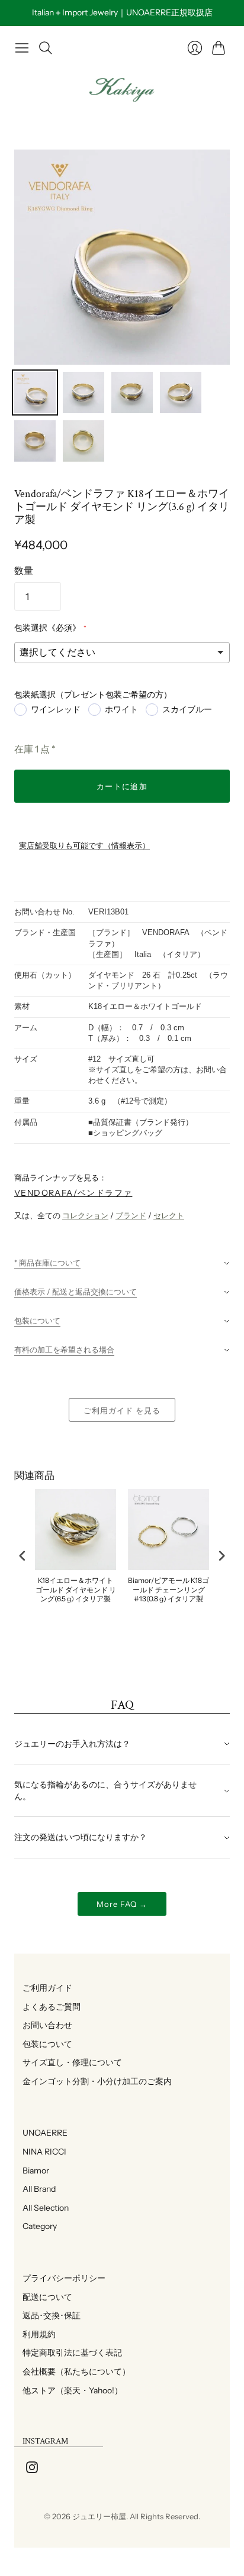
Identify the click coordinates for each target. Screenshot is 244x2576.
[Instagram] (32, 2470)
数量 (24, 570)
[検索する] (46, 48)
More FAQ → (122, 1904)
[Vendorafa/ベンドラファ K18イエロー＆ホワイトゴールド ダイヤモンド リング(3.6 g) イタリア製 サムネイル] (35, 392)
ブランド (131, 1215)
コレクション (85, 1215)
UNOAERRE (41, 2133)
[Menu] (22, 48)
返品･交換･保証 (47, 2315)
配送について (43, 2297)
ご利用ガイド (43, 1988)
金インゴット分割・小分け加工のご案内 (93, 2081)
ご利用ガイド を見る (122, 1410)
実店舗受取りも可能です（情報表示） (84, 846)
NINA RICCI (40, 2152)
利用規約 (35, 2334)
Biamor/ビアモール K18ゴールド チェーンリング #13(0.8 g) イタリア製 (168, 1589)
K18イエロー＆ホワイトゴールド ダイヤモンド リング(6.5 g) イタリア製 (76, 1589)
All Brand (35, 2189)
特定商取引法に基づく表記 (68, 2353)
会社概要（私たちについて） (72, 2371)
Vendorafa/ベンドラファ (73, 1193)
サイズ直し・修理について (68, 2062)
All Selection (41, 2208)
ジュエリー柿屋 (99, 2516)
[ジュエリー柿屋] (122, 90)
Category (36, 2226)
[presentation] (23, 1555)
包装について (43, 2044)
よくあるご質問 (47, 2007)
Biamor (32, 2171)
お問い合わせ (43, 2025)
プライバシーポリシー (60, 2278)
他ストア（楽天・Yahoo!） (68, 2390)
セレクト (169, 1215)
